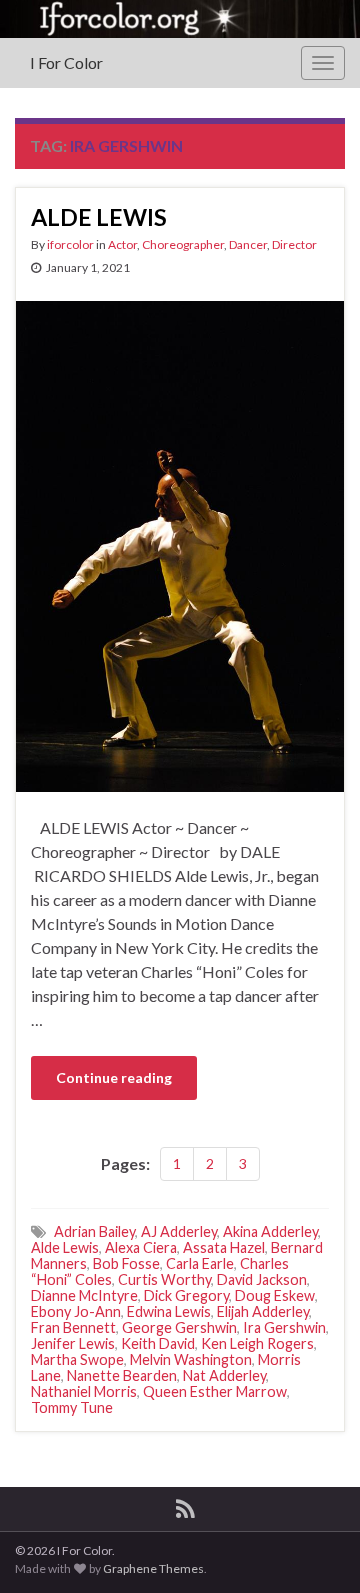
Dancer (248, 244)
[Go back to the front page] (180, 19)
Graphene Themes (153, 1568)
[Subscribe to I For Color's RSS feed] (185, 1505)
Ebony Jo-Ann (76, 1311)
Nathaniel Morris (84, 1391)
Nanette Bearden (122, 1375)
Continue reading (114, 1077)
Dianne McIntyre (84, 1295)
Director (294, 244)
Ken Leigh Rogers (257, 1343)
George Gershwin (179, 1327)
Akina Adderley (270, 1231)
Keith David (158, 1343)
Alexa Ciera (141, 1247)
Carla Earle (200, 1263)
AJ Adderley (179, 1231)
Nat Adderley (224, 1375)
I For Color (66, 62)
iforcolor (70, 244)
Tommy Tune (72, 1407)
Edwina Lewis (169, 1311)
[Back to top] (315, 1548)
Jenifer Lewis (73, 1343)
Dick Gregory (186, 1295)
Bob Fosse (126, 1263)
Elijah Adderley (263, 1311)
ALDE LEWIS (99, 217)
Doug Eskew (275, 1295)
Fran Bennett (73, 1327)
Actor (122, 244)
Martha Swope (77, 1359)
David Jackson (262, 1279)
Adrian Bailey (94, 1231)
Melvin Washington (191, 1359)
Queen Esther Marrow (215, 1391)
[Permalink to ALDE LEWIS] (180, 543)
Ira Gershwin (284, 1327)
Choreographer (183, 244)
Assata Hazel (224, 1247)
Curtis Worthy (164, 1279)
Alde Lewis (65, 1247)
